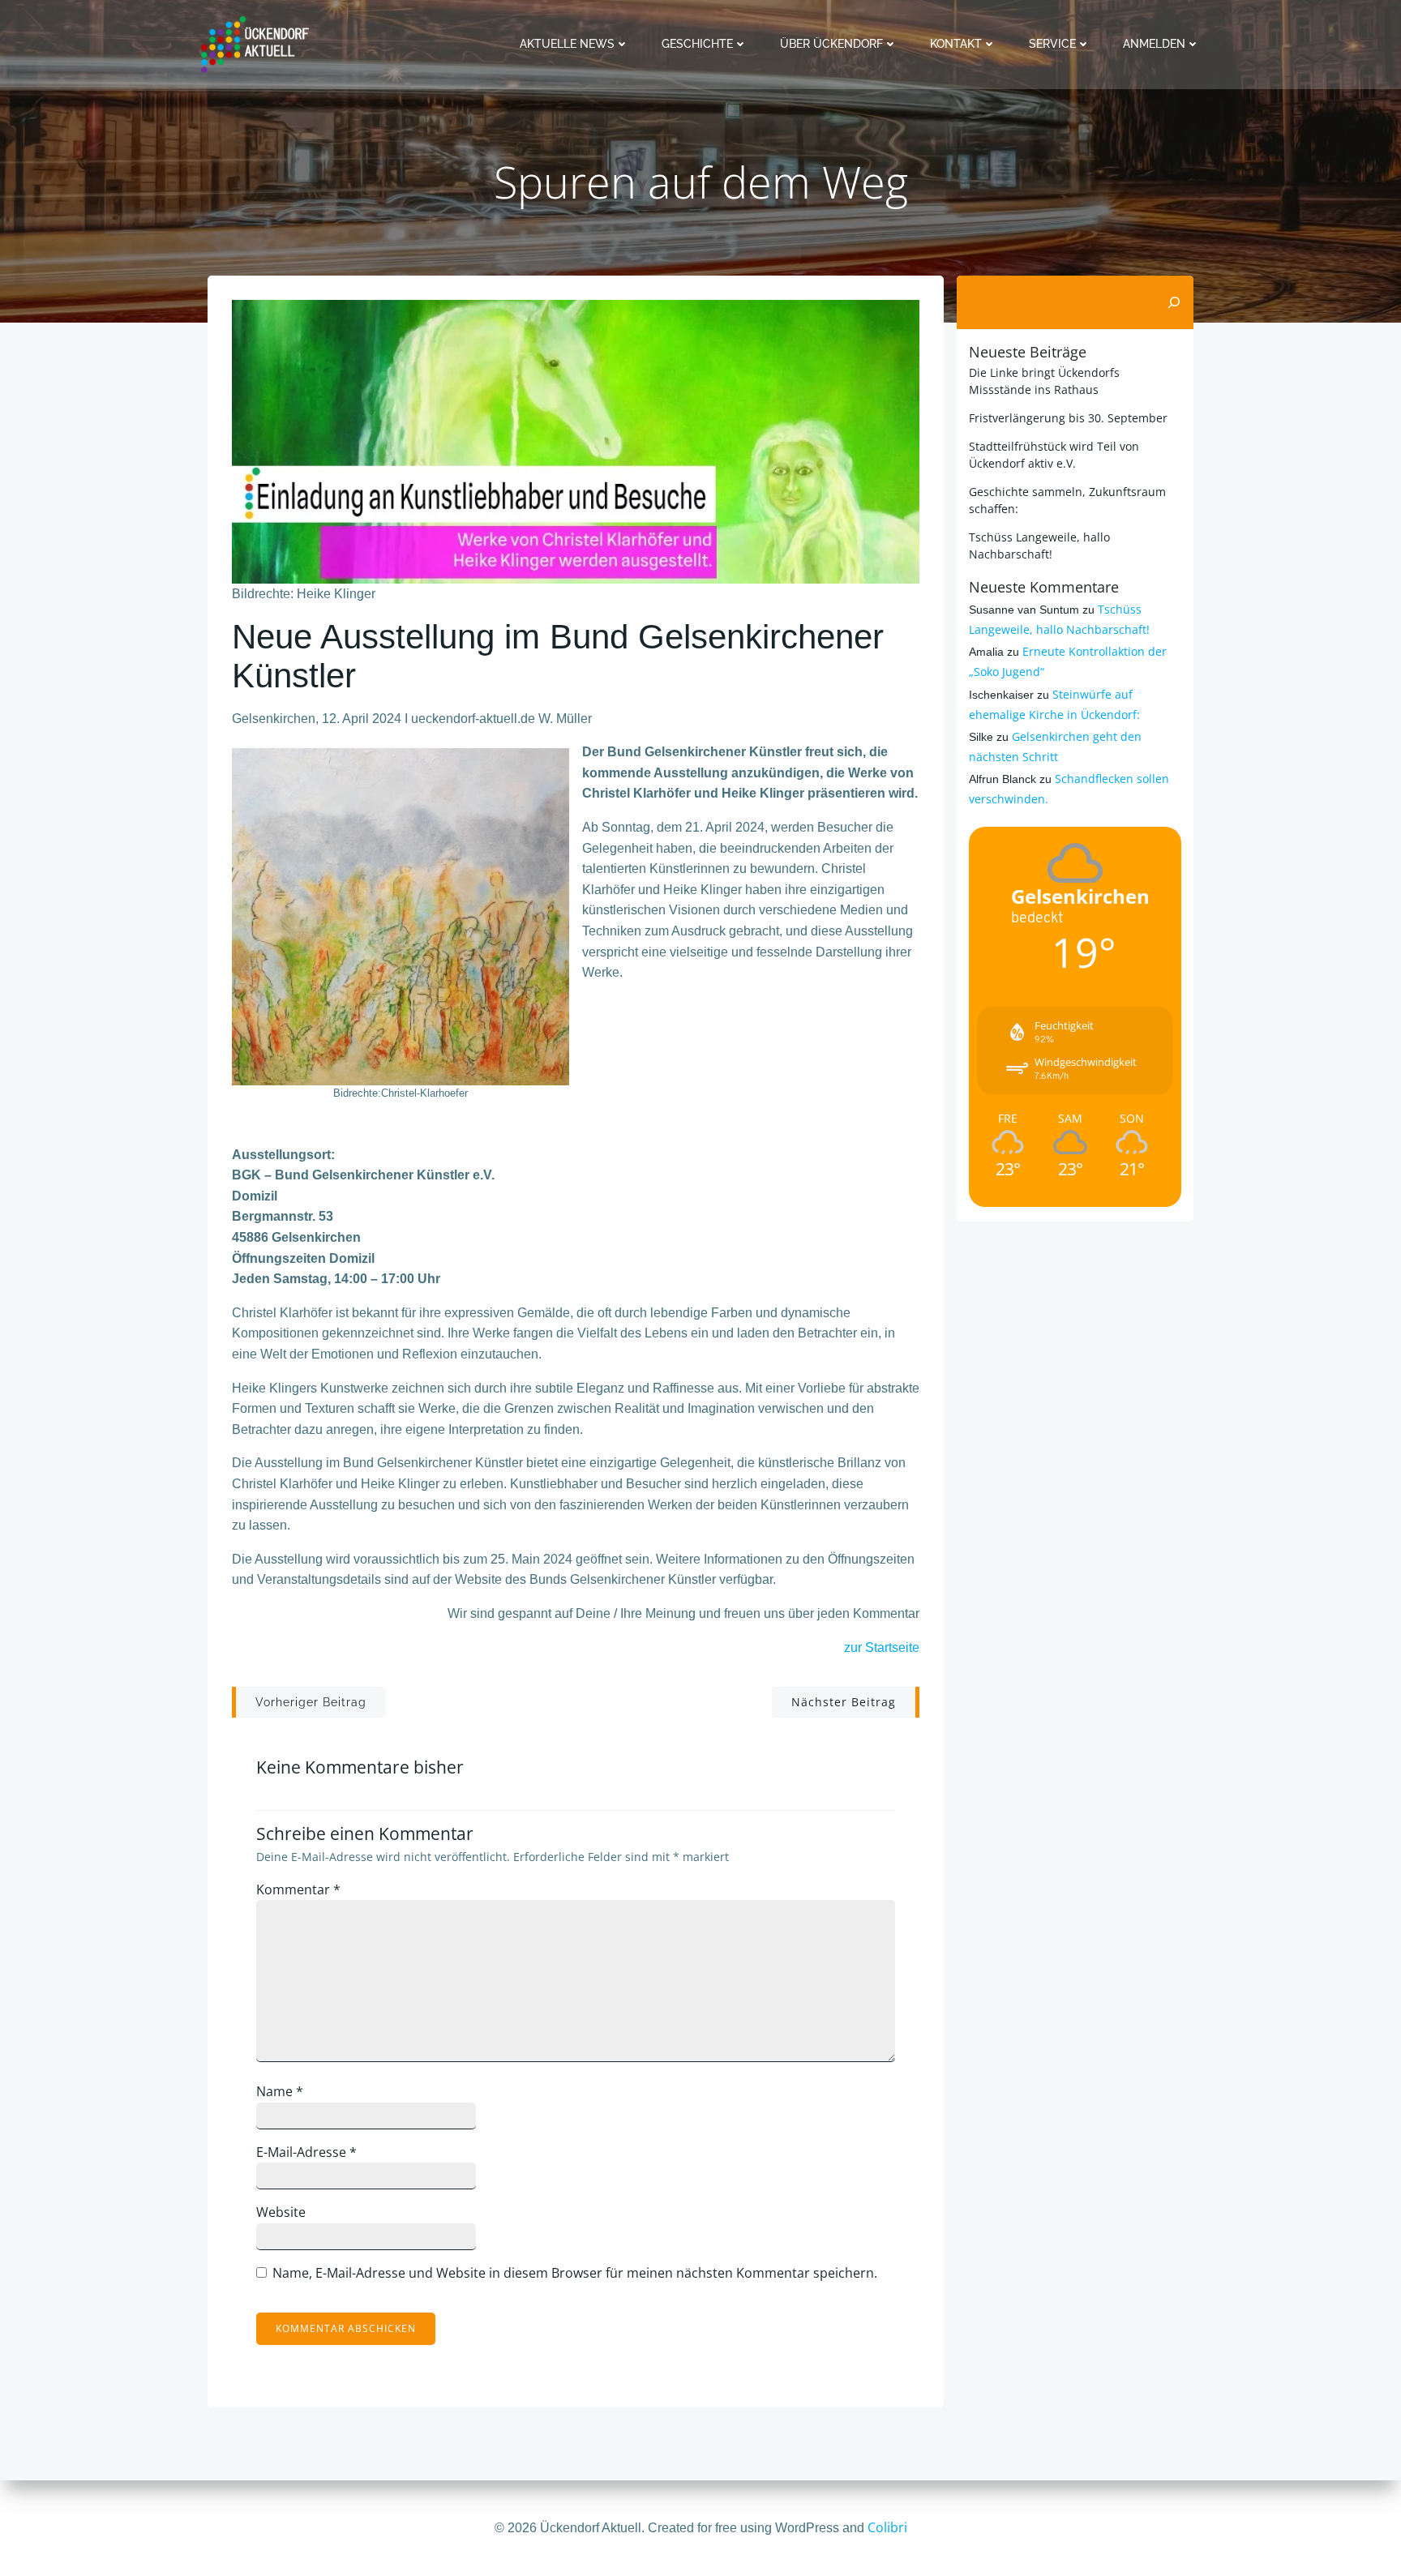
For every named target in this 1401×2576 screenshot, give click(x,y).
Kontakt (956, 44)
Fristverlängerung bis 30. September (1068, 418)
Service (1052, 44)
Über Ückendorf (831, 44)
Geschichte (697, 44)
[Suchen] (1174, 302)
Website (281, 2212)
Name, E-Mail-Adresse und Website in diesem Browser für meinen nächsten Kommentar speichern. (575, 2273)
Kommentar (298, 1889)
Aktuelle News (567, 44)
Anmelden (1154, 44)
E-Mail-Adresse (306, 2152)
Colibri (887, 2527)
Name (280, 2091)
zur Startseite (882, 1647)
